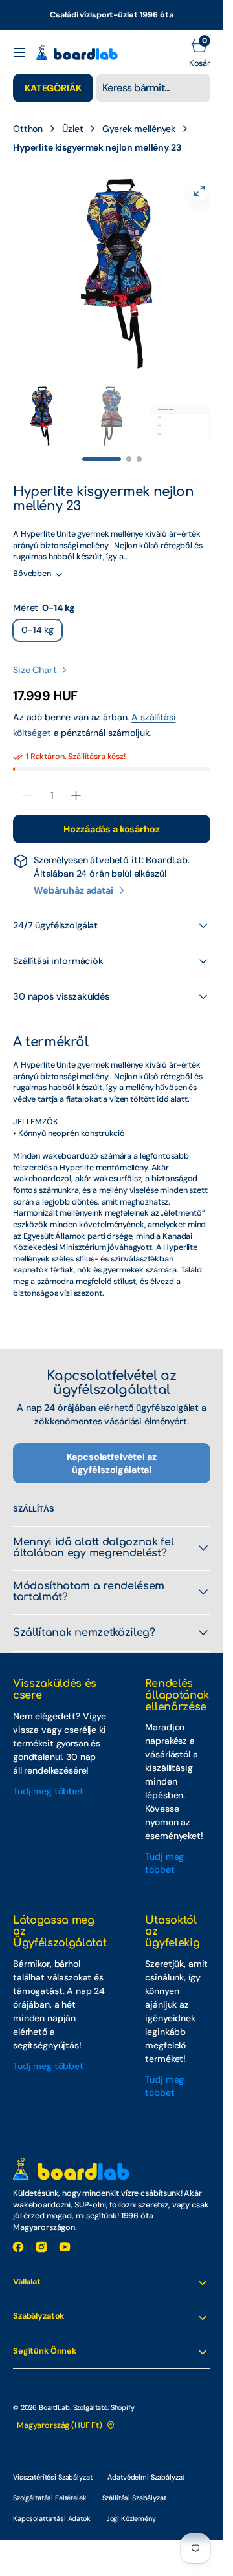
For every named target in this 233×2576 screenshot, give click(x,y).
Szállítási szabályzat (134, 2485)
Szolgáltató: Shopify (104, 2394)
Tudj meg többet (48, 1778)
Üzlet (72, 129)
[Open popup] (83, 596)
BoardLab (54, 2394)
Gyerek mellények (139, 129)
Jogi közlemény (131, 2506)
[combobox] (153, 88)
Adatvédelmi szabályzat (146, 2464)
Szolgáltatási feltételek (50, 2485)
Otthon (28, 129)
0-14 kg (42, 620)
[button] (19, 52)
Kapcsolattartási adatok (52, 2506)
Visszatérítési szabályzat (52, 2464)
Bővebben (32, 561)
